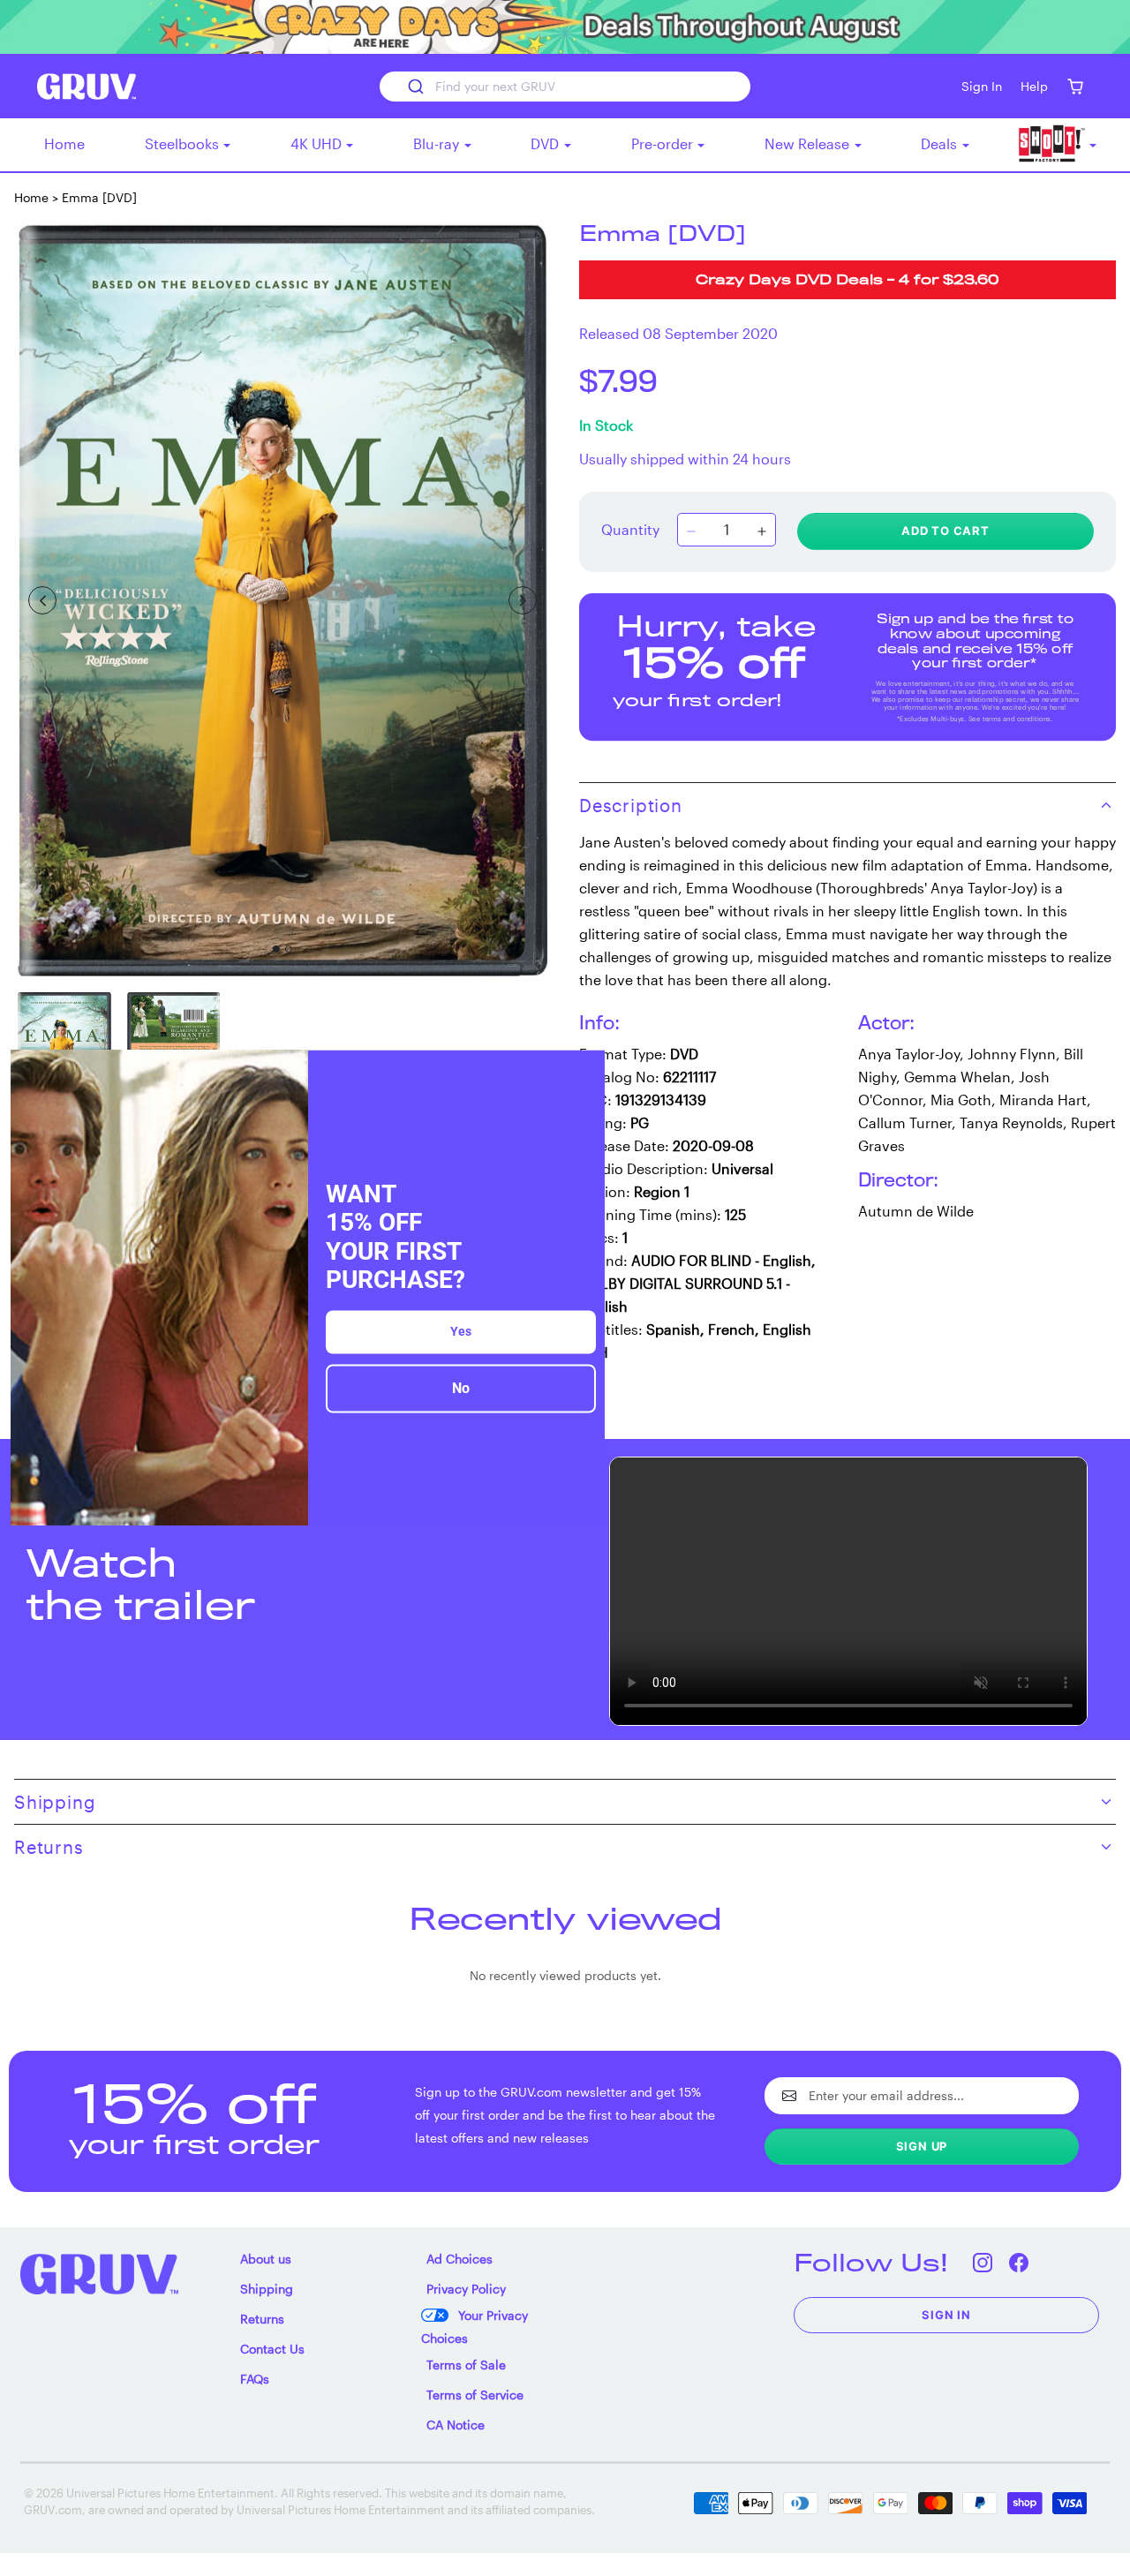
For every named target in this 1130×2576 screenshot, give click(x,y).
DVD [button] (546, 143)
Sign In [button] (982, 86)
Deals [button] (941, 143)
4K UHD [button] (318, 143)
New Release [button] (809, 143)
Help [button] (1034, 86)
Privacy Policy (466, 2289)
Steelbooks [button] (184, 143)
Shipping (267, 2289)
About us (266, 2259)
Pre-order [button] (664, 143)
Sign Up (922, 2146)
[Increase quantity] (762, 531)
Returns (262, 2319)
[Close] (584, 1071)
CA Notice (456, 2425)
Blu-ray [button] (438, 143)
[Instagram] (982, 2262)
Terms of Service (475, 2395)
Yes (461, 1331)
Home (64, 143)
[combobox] (565, 87)
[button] (1075, 86)
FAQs (255, 2379)
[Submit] (414, 87)
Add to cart (945, 531)
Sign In (946, 2315)
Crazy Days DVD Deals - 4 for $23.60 (847, 281)
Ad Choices (460, 2259)
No (461, 1388)
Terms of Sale (466, 2365)
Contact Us (272, 2349)
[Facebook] (1018, 2262)
